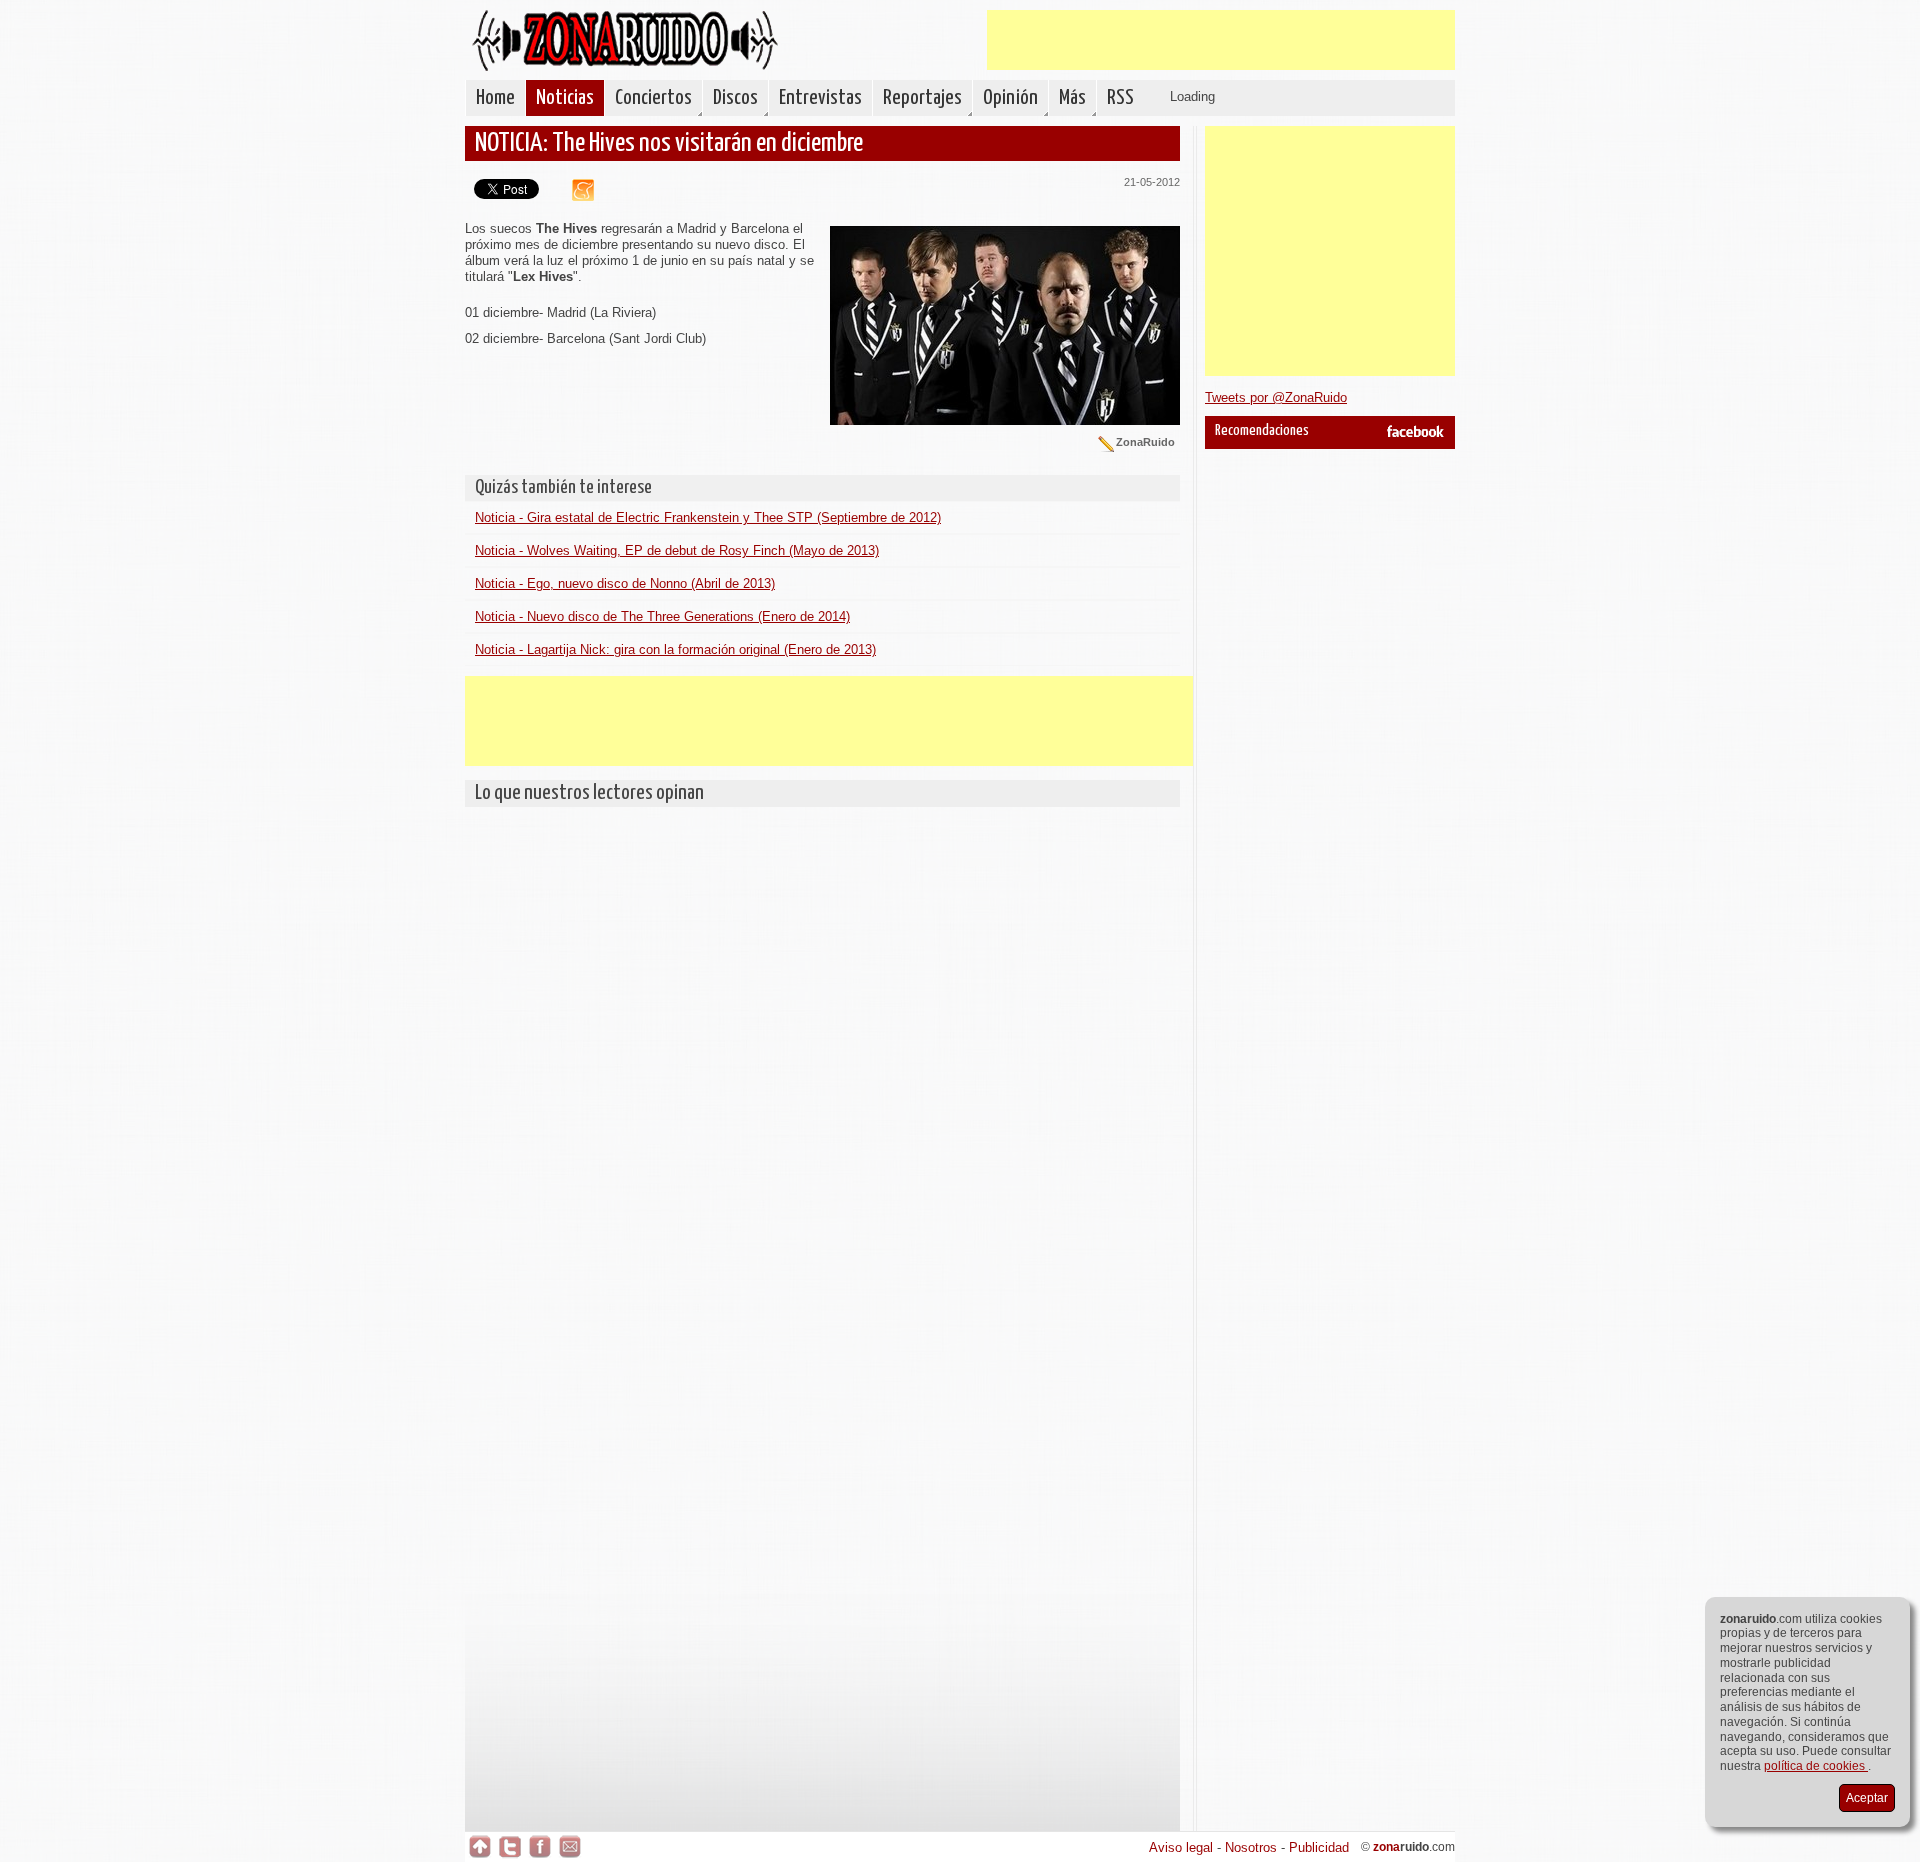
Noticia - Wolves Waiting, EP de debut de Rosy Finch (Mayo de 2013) (677, 550)
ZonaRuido (625, 40)
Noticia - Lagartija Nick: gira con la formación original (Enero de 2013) (675, 649)
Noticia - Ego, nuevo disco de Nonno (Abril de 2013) (625, 583)
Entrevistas (820, 98)
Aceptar (1867, 1798)
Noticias (565, 98)
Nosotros (1251, 1847)
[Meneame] (575, 196)
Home (495, 98)
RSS (1120, 98)
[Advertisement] (1221, 40)
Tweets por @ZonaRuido (1276, 397)
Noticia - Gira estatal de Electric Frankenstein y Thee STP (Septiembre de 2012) (708, 517)
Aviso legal (1181, 1847)
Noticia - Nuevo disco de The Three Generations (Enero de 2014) (662, 616)
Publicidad (1319, 1847)
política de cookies (1816, 1766)
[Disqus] (822, 1067)
